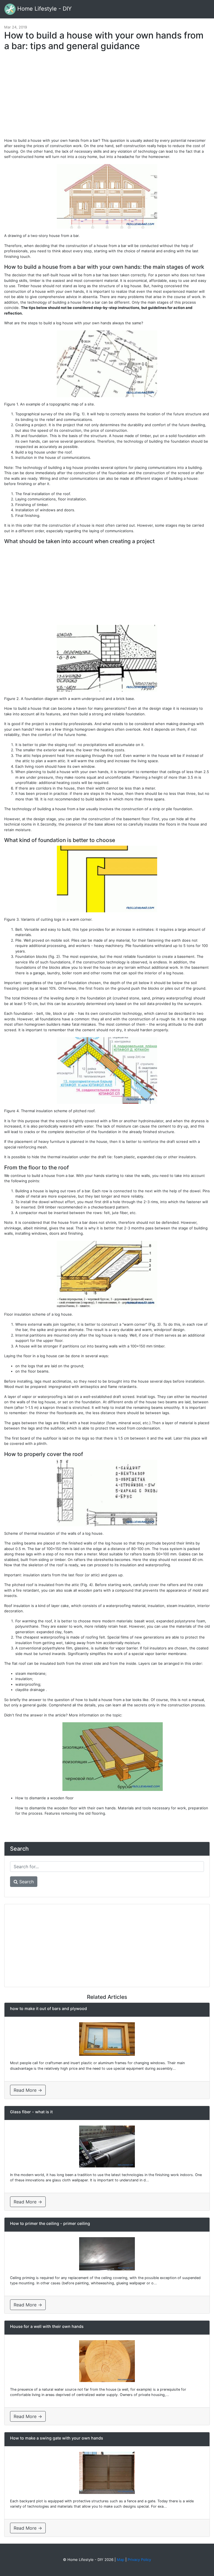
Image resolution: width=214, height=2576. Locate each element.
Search (26, 1882)
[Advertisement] (107, 97)
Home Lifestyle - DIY (44, 9)
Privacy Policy (139, 2560)
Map (121, 2560)
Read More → (28, 2090)
